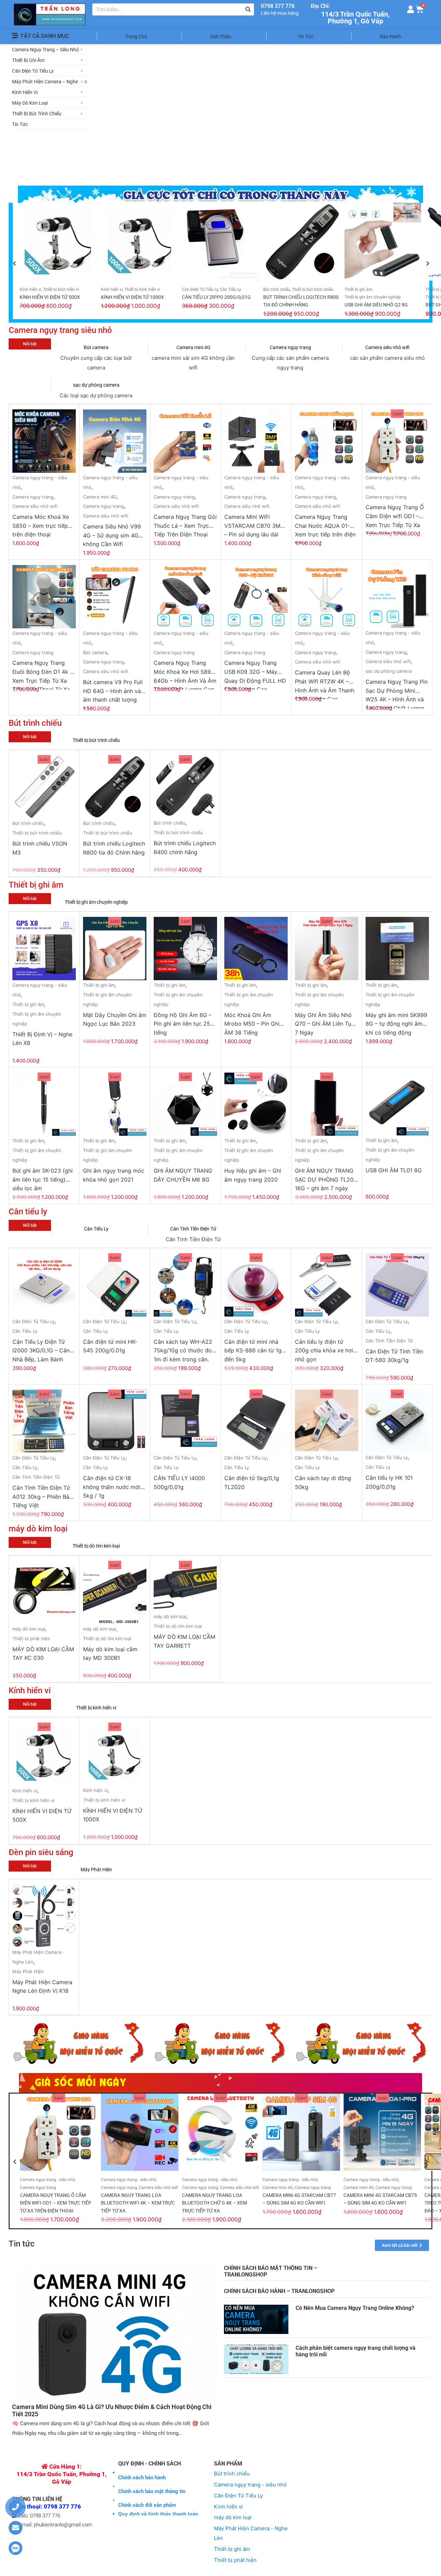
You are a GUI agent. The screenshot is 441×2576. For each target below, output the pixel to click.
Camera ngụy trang (290, 347)
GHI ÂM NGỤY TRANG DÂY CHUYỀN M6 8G (183, 1175)
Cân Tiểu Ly (230, 290)
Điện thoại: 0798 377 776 (47, 2506)
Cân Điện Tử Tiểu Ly (200, 290)
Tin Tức (306, 36)
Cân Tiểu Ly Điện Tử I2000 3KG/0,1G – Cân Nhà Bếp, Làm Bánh (41, 1350)
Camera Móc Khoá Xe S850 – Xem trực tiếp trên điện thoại (41, 526)
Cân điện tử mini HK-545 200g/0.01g (110, 1346)
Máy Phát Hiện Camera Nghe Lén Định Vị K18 (42, 1987)
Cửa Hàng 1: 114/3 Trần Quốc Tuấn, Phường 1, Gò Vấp (62, 2474)
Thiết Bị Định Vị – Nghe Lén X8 (42, 1039)
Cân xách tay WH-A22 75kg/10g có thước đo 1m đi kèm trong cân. (183, 1350)
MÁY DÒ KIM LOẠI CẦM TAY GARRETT (184, 1641)
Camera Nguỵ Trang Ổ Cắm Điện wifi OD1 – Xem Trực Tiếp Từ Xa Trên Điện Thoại (395, 519)
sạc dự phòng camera (96, 385)
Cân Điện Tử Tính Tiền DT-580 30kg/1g (394, 1356)
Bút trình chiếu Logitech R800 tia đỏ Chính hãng (114, 848)
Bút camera (96, 347)
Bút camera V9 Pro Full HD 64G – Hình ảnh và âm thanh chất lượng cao (113, 694)
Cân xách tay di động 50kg (323, 1483)
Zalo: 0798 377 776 (38, 2516)
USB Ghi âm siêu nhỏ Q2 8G (376, 305)
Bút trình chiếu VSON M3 (40, 848)
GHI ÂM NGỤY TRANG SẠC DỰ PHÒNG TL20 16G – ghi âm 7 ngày (324, 1179)
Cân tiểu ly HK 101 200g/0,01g (389, 1482)
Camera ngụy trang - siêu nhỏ (48, 2180)
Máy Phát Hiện (96, 1870)
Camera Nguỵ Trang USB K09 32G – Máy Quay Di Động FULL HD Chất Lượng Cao (255, 674)
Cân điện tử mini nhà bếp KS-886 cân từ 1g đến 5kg (253, 1350)
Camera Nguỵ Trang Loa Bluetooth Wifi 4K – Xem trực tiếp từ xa (138, 2203)
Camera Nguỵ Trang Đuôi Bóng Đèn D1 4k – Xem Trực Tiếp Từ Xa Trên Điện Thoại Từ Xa (43, 674)
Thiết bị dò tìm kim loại (96, 1546)
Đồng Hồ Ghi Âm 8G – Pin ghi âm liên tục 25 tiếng (183, 1024)
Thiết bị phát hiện (31, 1638)
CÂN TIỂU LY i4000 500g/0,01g (179, 1483)
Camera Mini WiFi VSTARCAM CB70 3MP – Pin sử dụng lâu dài (254, 526)
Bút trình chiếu (277, 290)
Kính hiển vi (30, 290)
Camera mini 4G (193, 347)
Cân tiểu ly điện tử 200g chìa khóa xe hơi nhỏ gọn (324, 1350)
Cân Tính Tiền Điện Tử (193, 1229)
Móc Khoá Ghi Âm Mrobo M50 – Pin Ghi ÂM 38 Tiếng (252, 1024)
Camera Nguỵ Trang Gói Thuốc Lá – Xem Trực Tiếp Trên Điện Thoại (185, 526)
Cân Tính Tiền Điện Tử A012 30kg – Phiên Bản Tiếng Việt (42, 1496)
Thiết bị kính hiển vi (61, 290)
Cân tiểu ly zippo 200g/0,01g (216, 297)
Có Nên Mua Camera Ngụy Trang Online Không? (355, 2308)
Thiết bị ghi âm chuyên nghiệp (373, 297)
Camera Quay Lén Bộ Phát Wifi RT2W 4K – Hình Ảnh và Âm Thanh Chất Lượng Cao (325, 684)
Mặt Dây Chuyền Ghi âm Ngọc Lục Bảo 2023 (115, 1019)
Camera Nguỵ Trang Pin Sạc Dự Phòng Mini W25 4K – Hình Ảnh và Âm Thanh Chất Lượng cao (397, 693)
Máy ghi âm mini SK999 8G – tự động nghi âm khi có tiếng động (396, 1024)
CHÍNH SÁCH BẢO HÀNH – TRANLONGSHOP (279, 2291)
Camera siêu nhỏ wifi (387, 347)
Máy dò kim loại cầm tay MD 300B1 (110, 1654)
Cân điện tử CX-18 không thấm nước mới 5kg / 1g (112, 1487)
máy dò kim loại (29, 1629)
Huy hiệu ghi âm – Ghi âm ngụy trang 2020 (253, 1175)
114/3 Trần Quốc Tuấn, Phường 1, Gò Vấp (355, 18)
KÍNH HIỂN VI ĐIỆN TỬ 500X (50, 297)
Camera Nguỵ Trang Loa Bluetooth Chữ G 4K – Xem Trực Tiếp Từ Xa (214, 2203)
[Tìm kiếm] (248, 9)
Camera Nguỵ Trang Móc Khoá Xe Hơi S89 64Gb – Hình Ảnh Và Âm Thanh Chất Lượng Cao (185, 674)
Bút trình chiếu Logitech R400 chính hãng (185, 848)
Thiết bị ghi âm (358, 290)
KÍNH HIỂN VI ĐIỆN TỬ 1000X (132, 297)
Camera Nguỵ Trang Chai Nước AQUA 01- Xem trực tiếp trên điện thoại (325, 528)
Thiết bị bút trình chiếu (313, 290)
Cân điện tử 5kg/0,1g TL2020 (252, 1483)
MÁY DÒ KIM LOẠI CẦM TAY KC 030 (43, 1654)
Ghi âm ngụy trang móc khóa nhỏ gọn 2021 (114, 1175)
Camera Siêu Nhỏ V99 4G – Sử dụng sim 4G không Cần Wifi (112, 535)
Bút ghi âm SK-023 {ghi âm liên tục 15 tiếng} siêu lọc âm (43, 1179)
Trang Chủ (136, 36)
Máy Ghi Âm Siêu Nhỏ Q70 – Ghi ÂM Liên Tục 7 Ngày (325, 1024)
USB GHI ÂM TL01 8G (394, 1170)
